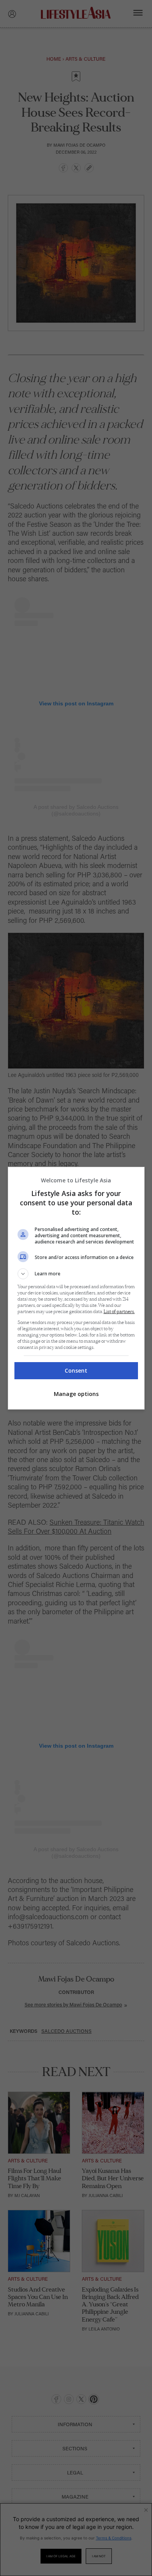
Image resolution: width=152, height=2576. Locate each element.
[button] (76, 1274)
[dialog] (76, 1288)
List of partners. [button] (119, 1312)
